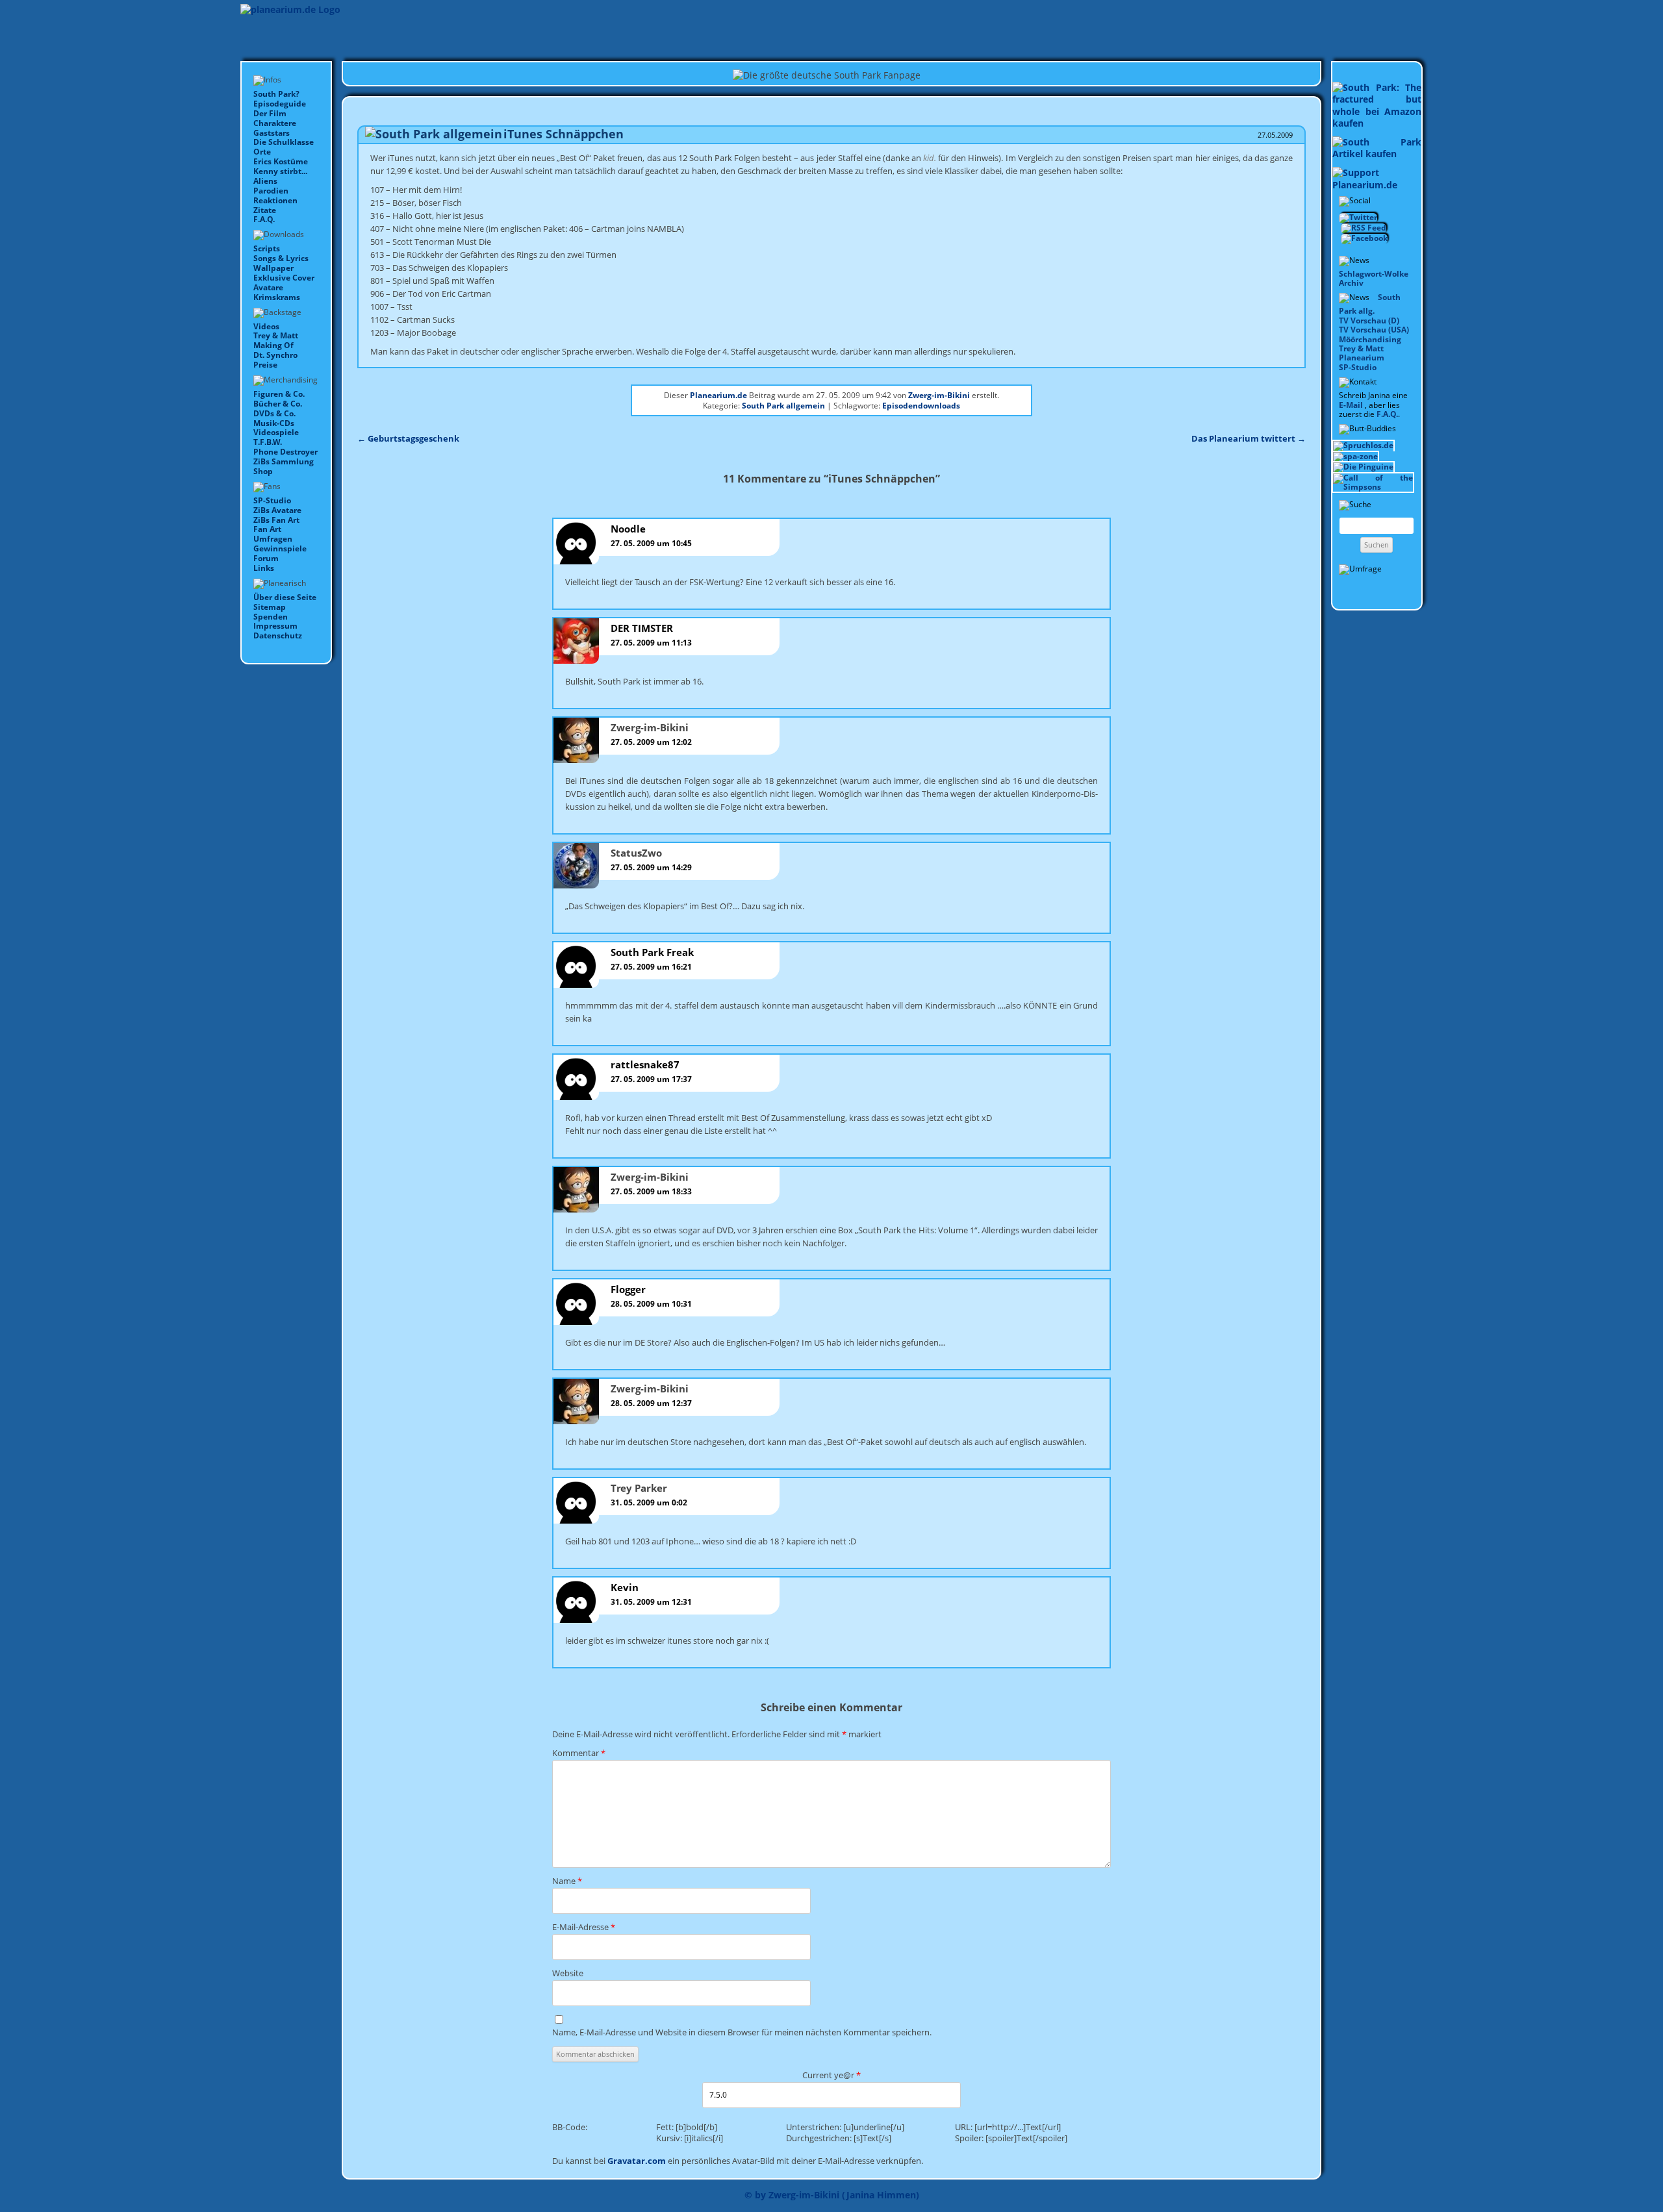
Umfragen (273, 539)
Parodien (271, 191)
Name (567, 1881)
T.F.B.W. (268, 442)
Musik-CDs (274, 423)
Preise (265, 365)
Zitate (265, 210)
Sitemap (270, 607)
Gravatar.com (637, 2161)
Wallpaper (273, 268)
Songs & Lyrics (281, 258)
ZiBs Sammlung (284, 461)
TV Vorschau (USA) (1374, 330)
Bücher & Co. (278, 404)
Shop (263, 471)
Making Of (273, 345)
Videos (266, 326)
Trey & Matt (276, 335)
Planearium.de (718, 395)
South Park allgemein (783, 406)
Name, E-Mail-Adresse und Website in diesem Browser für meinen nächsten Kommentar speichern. (742, 2032)
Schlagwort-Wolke (1374, 274)
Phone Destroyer (286, 452)
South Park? (276, 94)
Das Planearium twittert (1249, 438)
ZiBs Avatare (277, 510)
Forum (266, 558)
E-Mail (1351, 405)
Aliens (265, 181)
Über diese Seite (285, 597)
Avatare (268, 287)
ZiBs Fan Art (276, 520)
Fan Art (267, 529)
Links (264, 568)
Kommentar (579, 1753)
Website (568, 1973)
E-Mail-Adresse (584, 1927)
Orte (262, 152)
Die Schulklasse (284, 142)
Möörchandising (1370, 339)
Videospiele (276, 432)
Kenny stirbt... (280, 171)
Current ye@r (831, 2075)
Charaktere (275, 123)
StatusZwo (636, 853)
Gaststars (272, 133)
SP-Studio (272, 500)
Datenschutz (278, 635)
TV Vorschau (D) (1369, 320)
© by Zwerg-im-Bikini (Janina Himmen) (832, 2195)
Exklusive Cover (284, 278)
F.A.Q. (264, 219)
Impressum (275, 626)
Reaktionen (275, 200)
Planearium (1362, 358)
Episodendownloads (921, 406)
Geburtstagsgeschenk (408, 438)
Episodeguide (280, 104)
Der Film (270, 113)
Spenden (271, 617)
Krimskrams (277, 297)
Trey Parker (639, 1488)
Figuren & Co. (279, 394)
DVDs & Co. (274, 413)
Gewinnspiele (280, 548)
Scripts (267, 248)
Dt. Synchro (275, 355)
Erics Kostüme (281, 161)
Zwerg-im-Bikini (939, 395)
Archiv (1351, 283)
